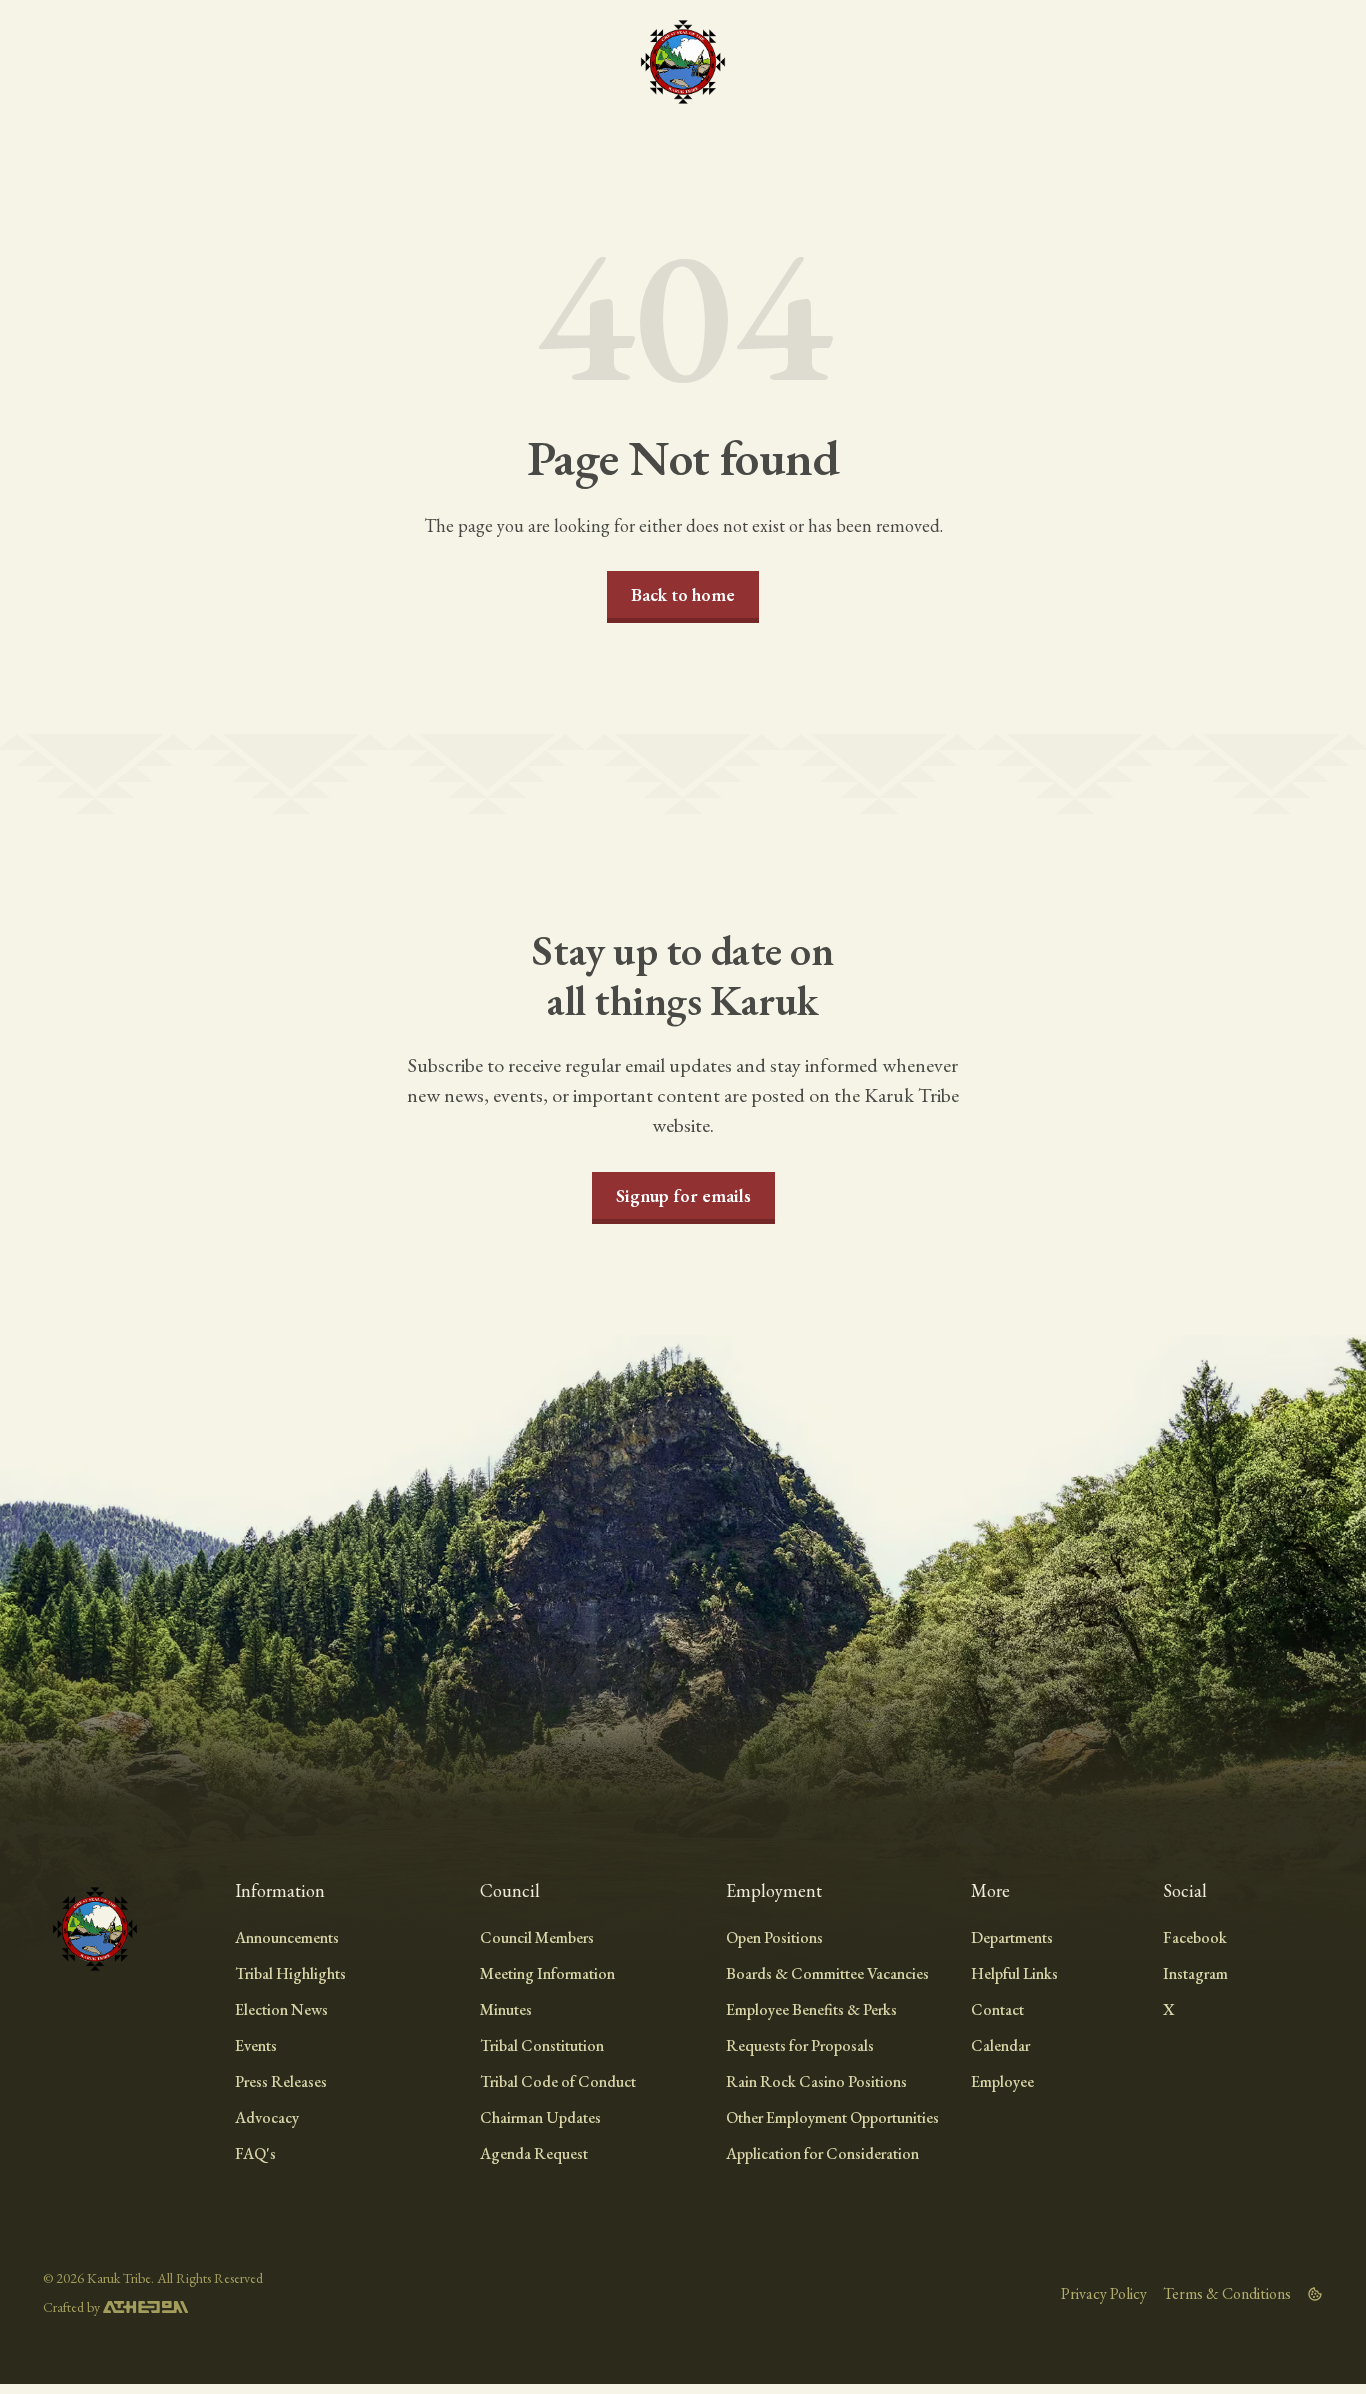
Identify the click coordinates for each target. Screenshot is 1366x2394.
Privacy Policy (1104, 2293)
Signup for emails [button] (683, 1195)
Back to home (683, 594)
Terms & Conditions (1227, 2293)
